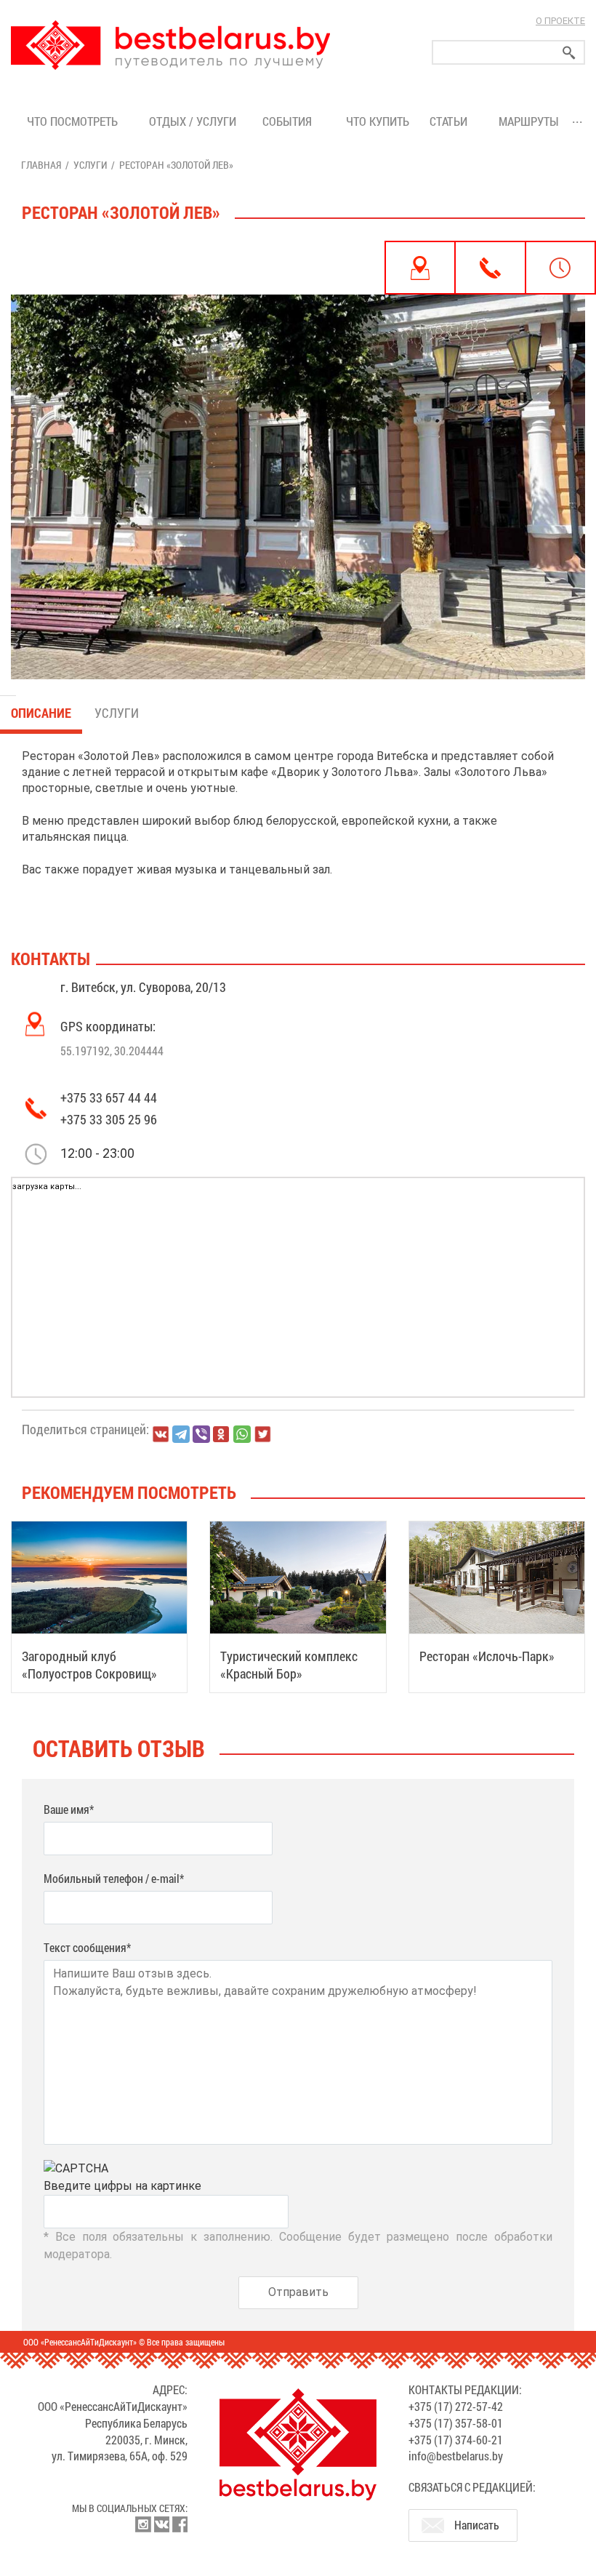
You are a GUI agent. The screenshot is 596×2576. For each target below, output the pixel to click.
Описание (41, 713)
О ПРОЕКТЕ (560, 21)
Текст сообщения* (87, 1947)
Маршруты (529, 121)
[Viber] (201, 1434)
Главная (41, 165)
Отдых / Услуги (193, 121)
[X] (262, 1434)
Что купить (378, 121)
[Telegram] (181, 1434)
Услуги (90, 165)
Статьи (451, 121)
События (290, 121)
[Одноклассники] (222, 1435)
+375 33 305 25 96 (109, 1119)
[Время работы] (560, 268)
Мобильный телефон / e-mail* (114, 1878)
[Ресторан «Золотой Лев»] (298, 460)
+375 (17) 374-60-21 (456, 2440)
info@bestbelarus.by (456, 2456)
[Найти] (569, 53)
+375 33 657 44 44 (109, 1097)
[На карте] (420, 268)
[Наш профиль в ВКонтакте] (161, 2524)
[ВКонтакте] (161, 1434)
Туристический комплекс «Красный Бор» (289, 1665)
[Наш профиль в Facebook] (180, 2524)
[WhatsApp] (242, 1434)
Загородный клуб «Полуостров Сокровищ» (89, 1665)
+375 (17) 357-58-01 (456, 2423)
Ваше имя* (69, 1809)
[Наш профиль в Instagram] (143, 2524)
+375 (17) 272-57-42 (456, 2406)
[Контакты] (490, 268)
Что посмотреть (72, 121)
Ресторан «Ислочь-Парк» (487, 1656)
